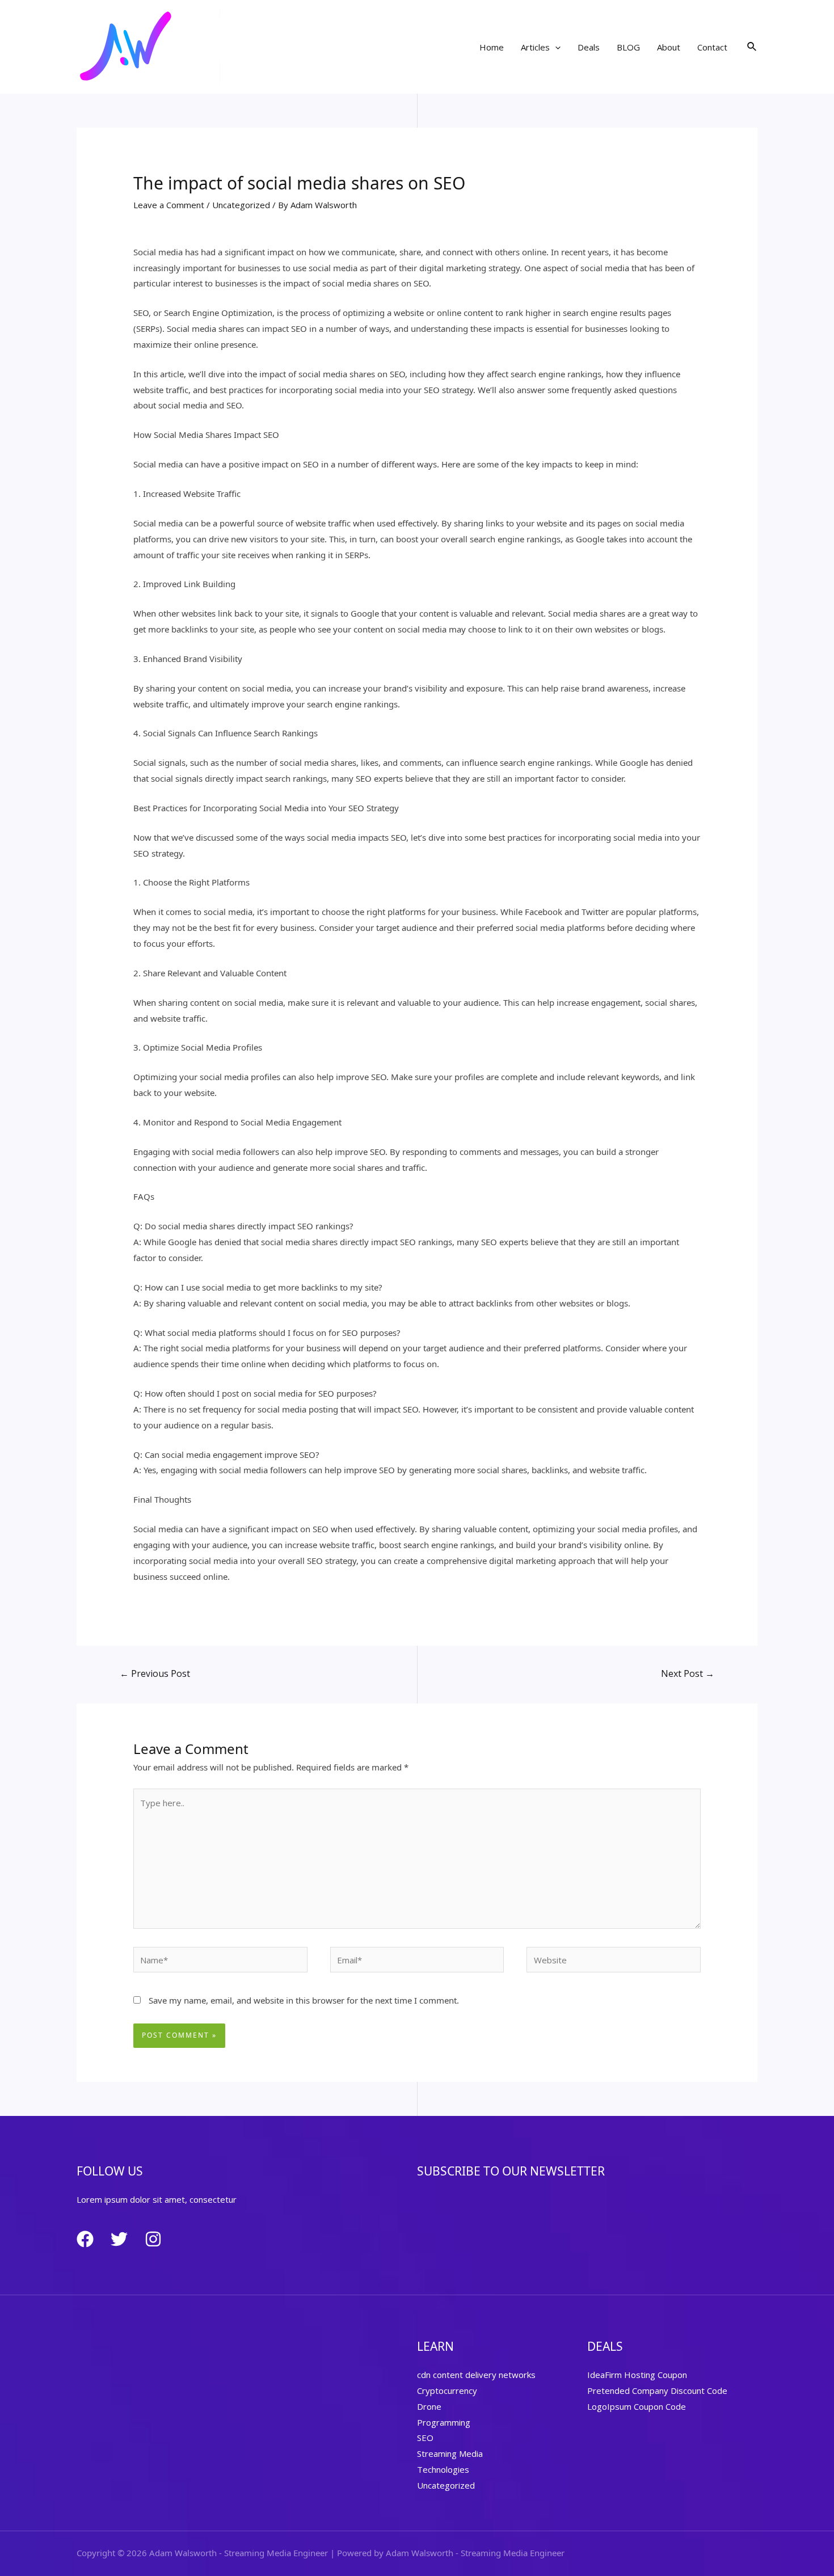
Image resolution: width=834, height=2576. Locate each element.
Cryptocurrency (447, 2391)
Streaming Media (450, 2453)
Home (492, 47)
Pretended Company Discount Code (657, 2391)
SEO (425, 2438)
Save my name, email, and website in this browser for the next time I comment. (304, 2000)
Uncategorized (241, 205)
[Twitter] (119, 2239)
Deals (589, 47)
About (669, 47)
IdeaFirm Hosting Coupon (637, 2375)
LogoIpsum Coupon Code (637, 2406)
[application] (555, 47)
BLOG (628, 47)
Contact (712, 47)
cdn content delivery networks (476, 2375)
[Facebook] (85, 2239)
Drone (429, 2406)
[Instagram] (153, 2239)
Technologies (443, 2469)
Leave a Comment (169, 205)
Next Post (688, 1673)
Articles (535, 47)
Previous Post (155, 1673)
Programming (444, 2422)
